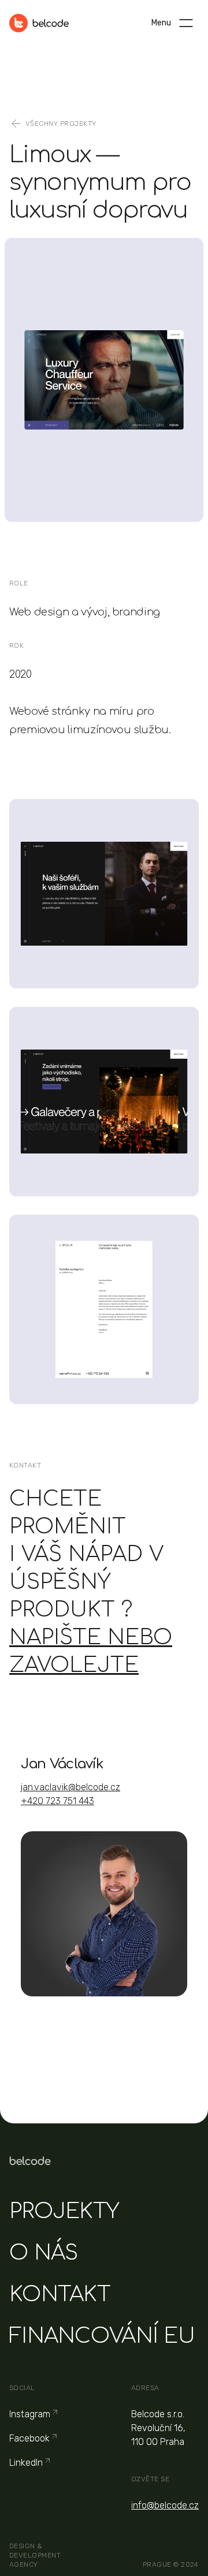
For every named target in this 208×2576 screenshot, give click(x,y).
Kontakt (60, 2294)
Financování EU (102, 2336)
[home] (39, 23)
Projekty (64, 2211)
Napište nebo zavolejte (91, 1651)
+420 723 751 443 (57, 1801)
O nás (43, 2253)
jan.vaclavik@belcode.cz (70, 1787)
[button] (186, 23)
